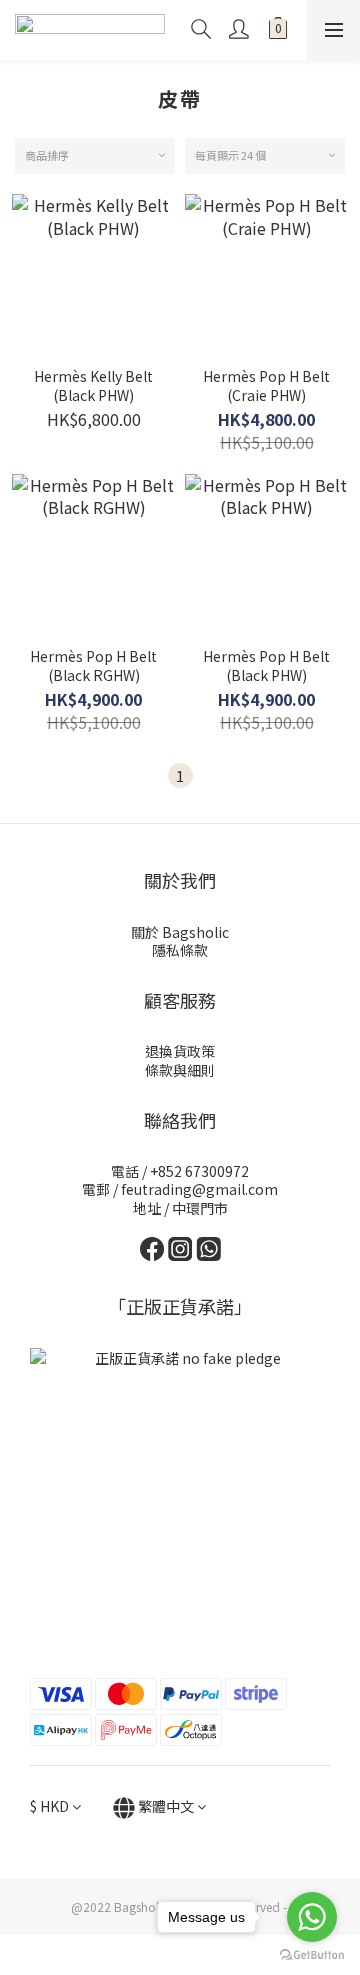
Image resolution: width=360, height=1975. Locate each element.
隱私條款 (180, 950)
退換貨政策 (180, 1051)
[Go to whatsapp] (312, 1917)
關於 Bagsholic (180, 932)
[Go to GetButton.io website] (312, 1955)
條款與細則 (180, 1070)
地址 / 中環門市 (180, 1208)
